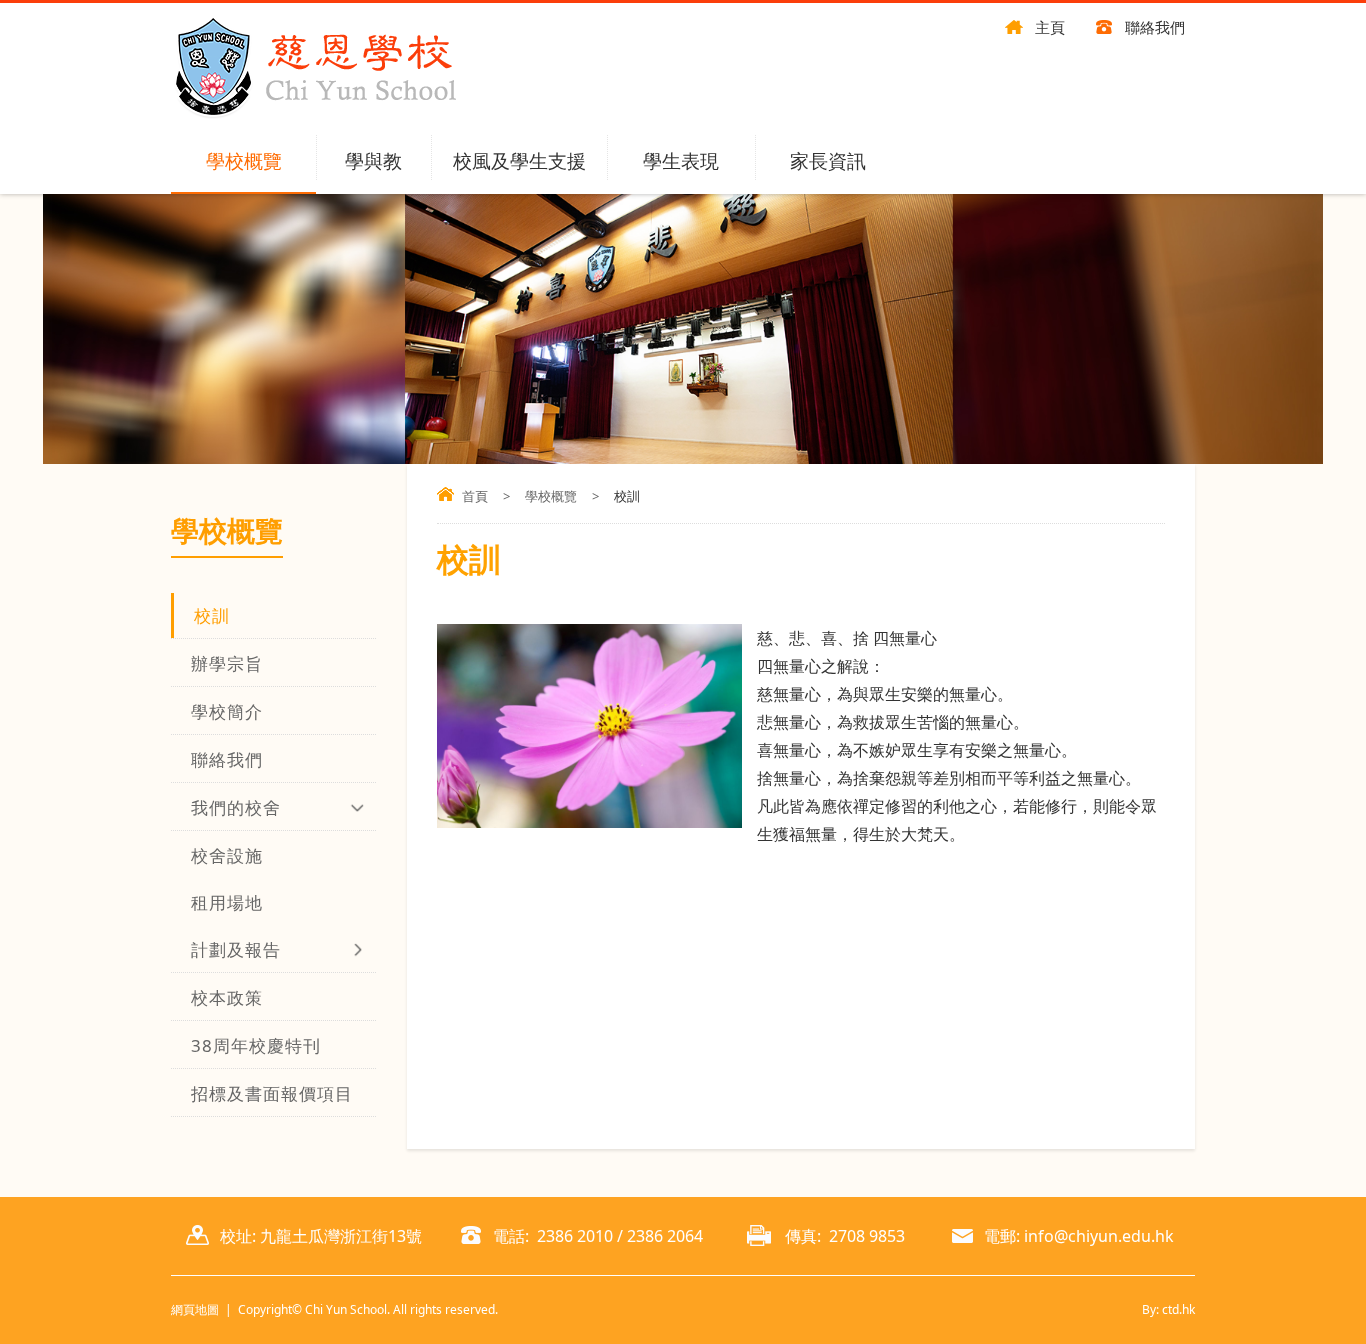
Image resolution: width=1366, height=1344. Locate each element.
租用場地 (227, 902)
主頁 (1050, 27)
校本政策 (227, 997)
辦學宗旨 (227, 663)
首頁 (475, 496)
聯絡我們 (1155, 27)
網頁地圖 (195, 1309)
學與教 (373, 161)
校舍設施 (227, 855)
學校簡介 (227, 711)
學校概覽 (244, 161)
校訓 (212, 615)
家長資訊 (828, 161)
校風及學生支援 (519, 161)
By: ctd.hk (1168, 1309)
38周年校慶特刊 (256, 1045)
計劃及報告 (236, 949)
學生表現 (681, 161)
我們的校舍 (236, 807)
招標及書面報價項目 (272, 1093)
